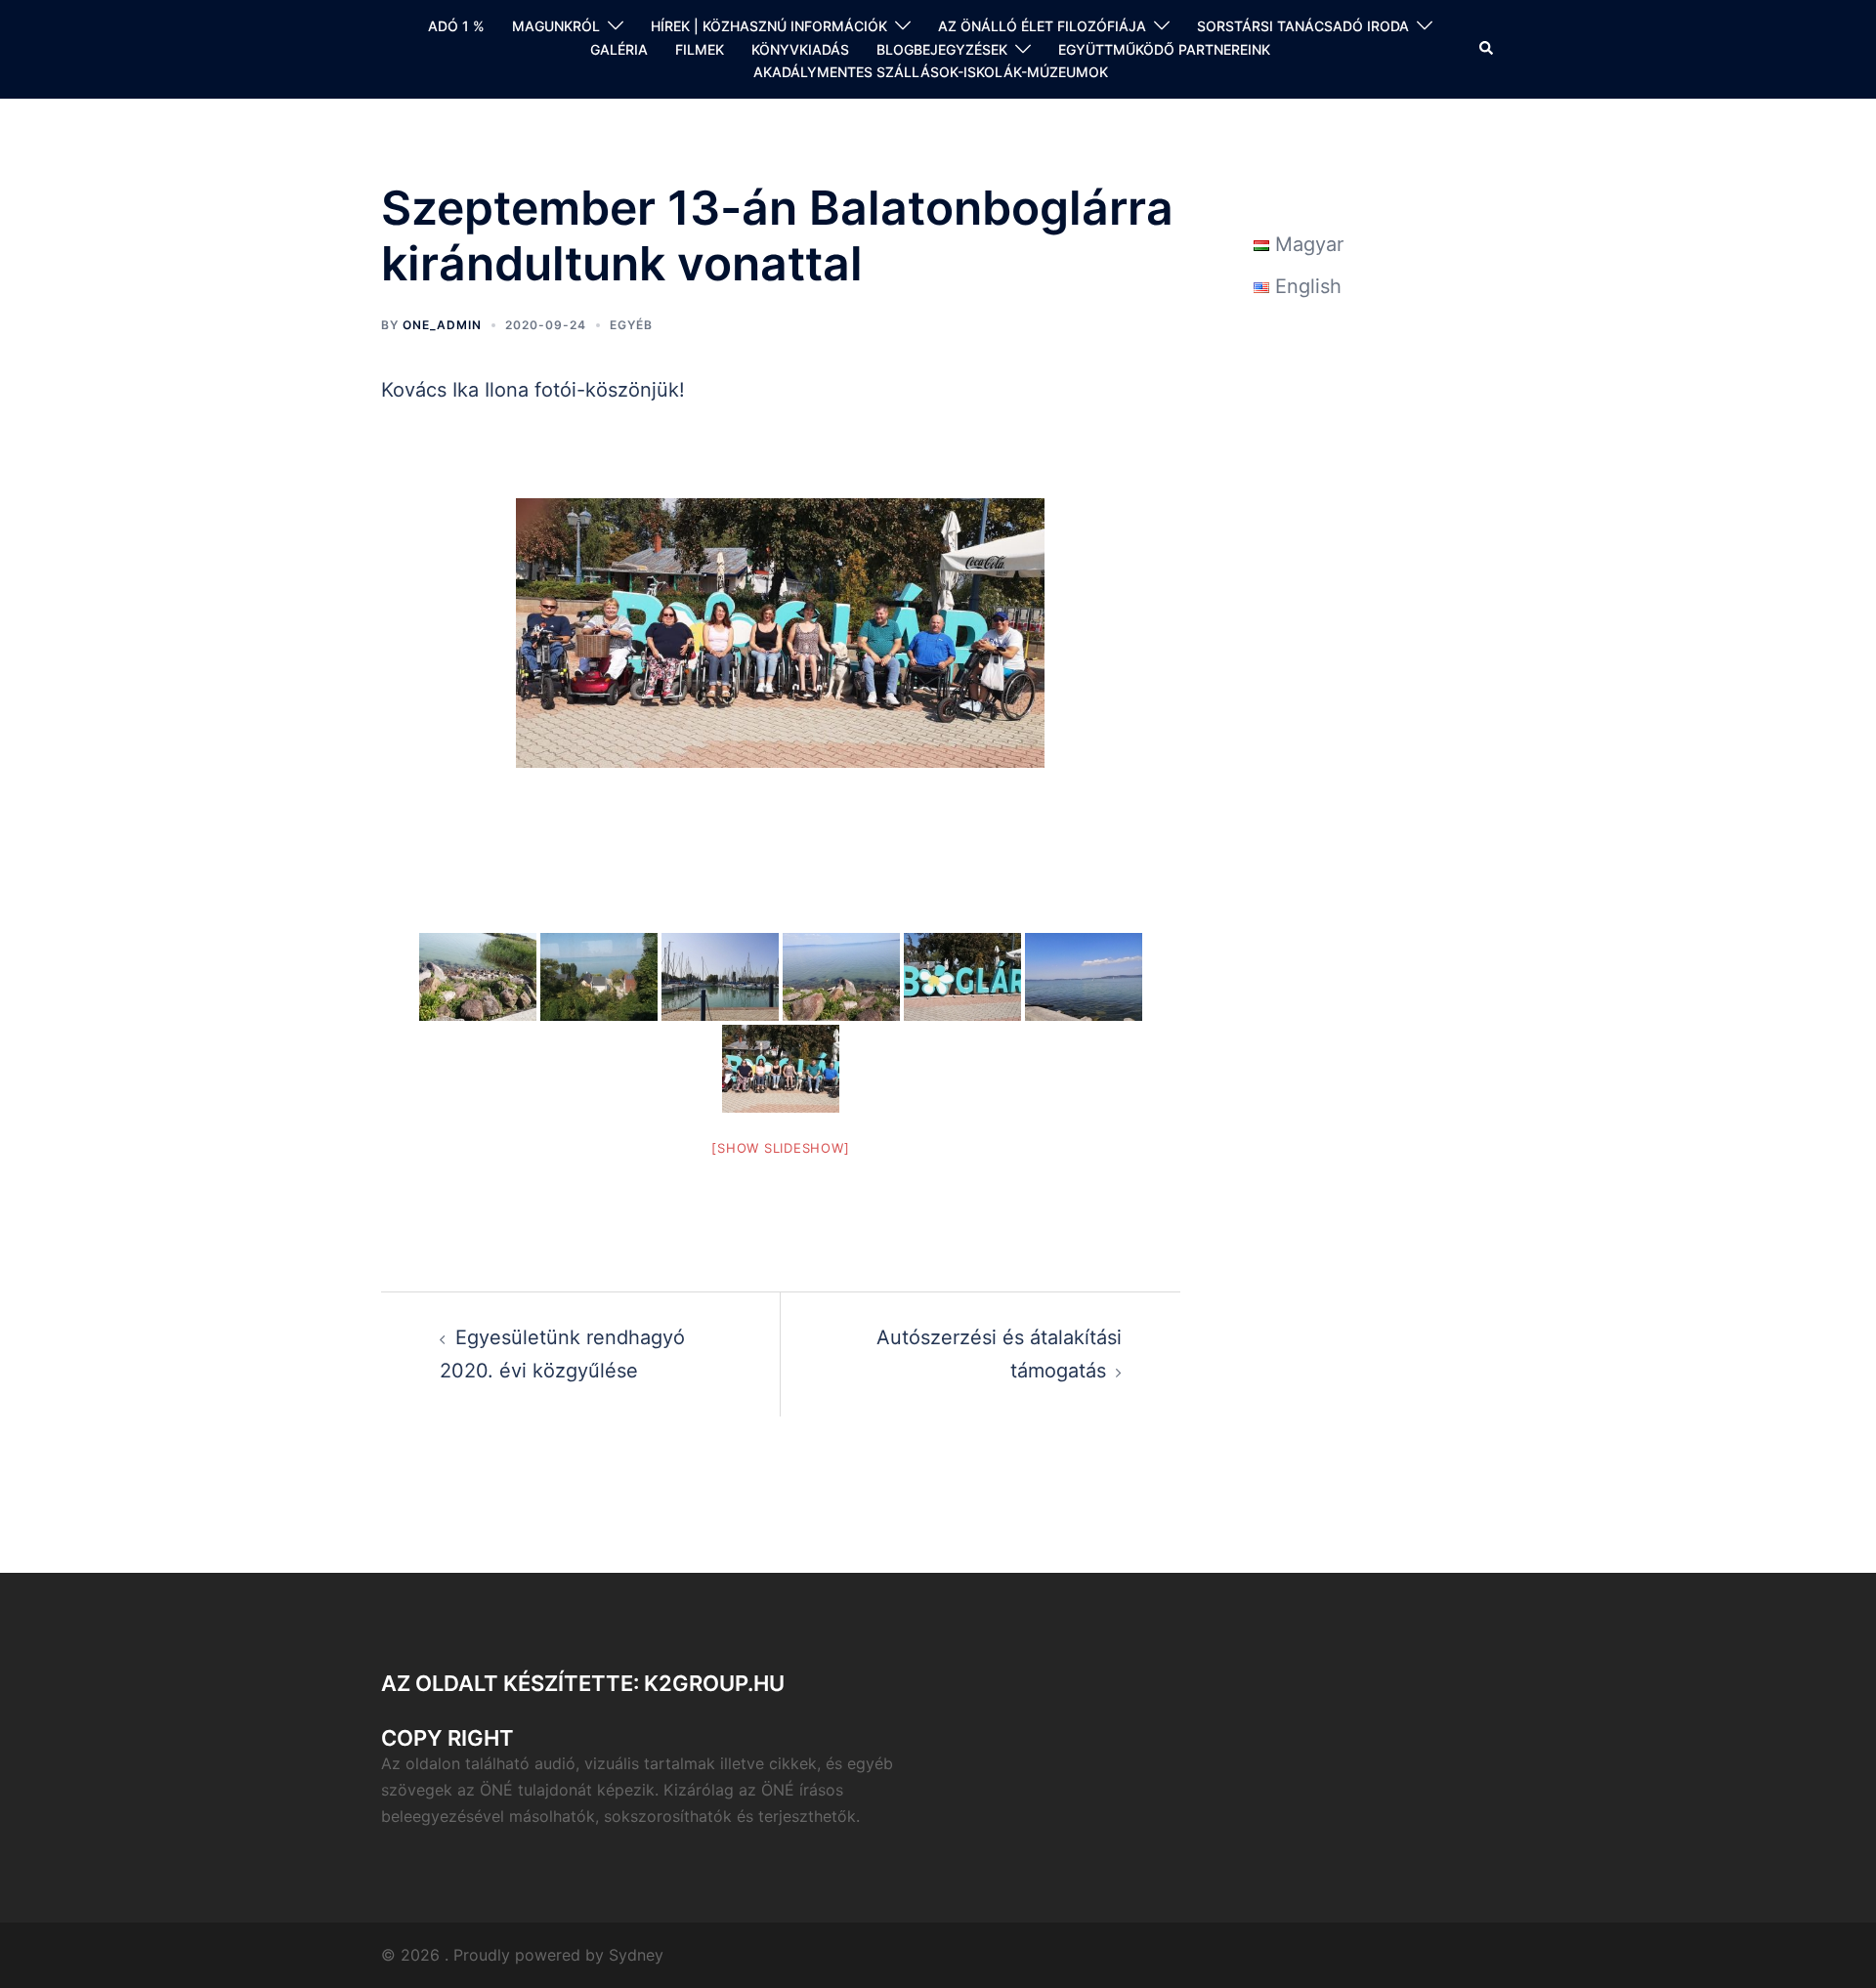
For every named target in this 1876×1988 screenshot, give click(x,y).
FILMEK (700, 49)
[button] (1487, 49)
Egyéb (631, 325)
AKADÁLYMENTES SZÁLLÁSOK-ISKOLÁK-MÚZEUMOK (931, 72)
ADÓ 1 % (456, 26)
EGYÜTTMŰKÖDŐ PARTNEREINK (1164, 49)
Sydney (636, 1955)
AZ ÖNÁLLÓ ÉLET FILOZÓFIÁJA (1042, 26)
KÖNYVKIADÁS (800, 49)
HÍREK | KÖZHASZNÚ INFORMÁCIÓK (769, 26)
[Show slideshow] (780, 1148)
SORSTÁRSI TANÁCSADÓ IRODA (1303, 26)
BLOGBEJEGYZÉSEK (942, 49)
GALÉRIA (619, 49)
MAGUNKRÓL (556, 26)
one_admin (442, 325)
